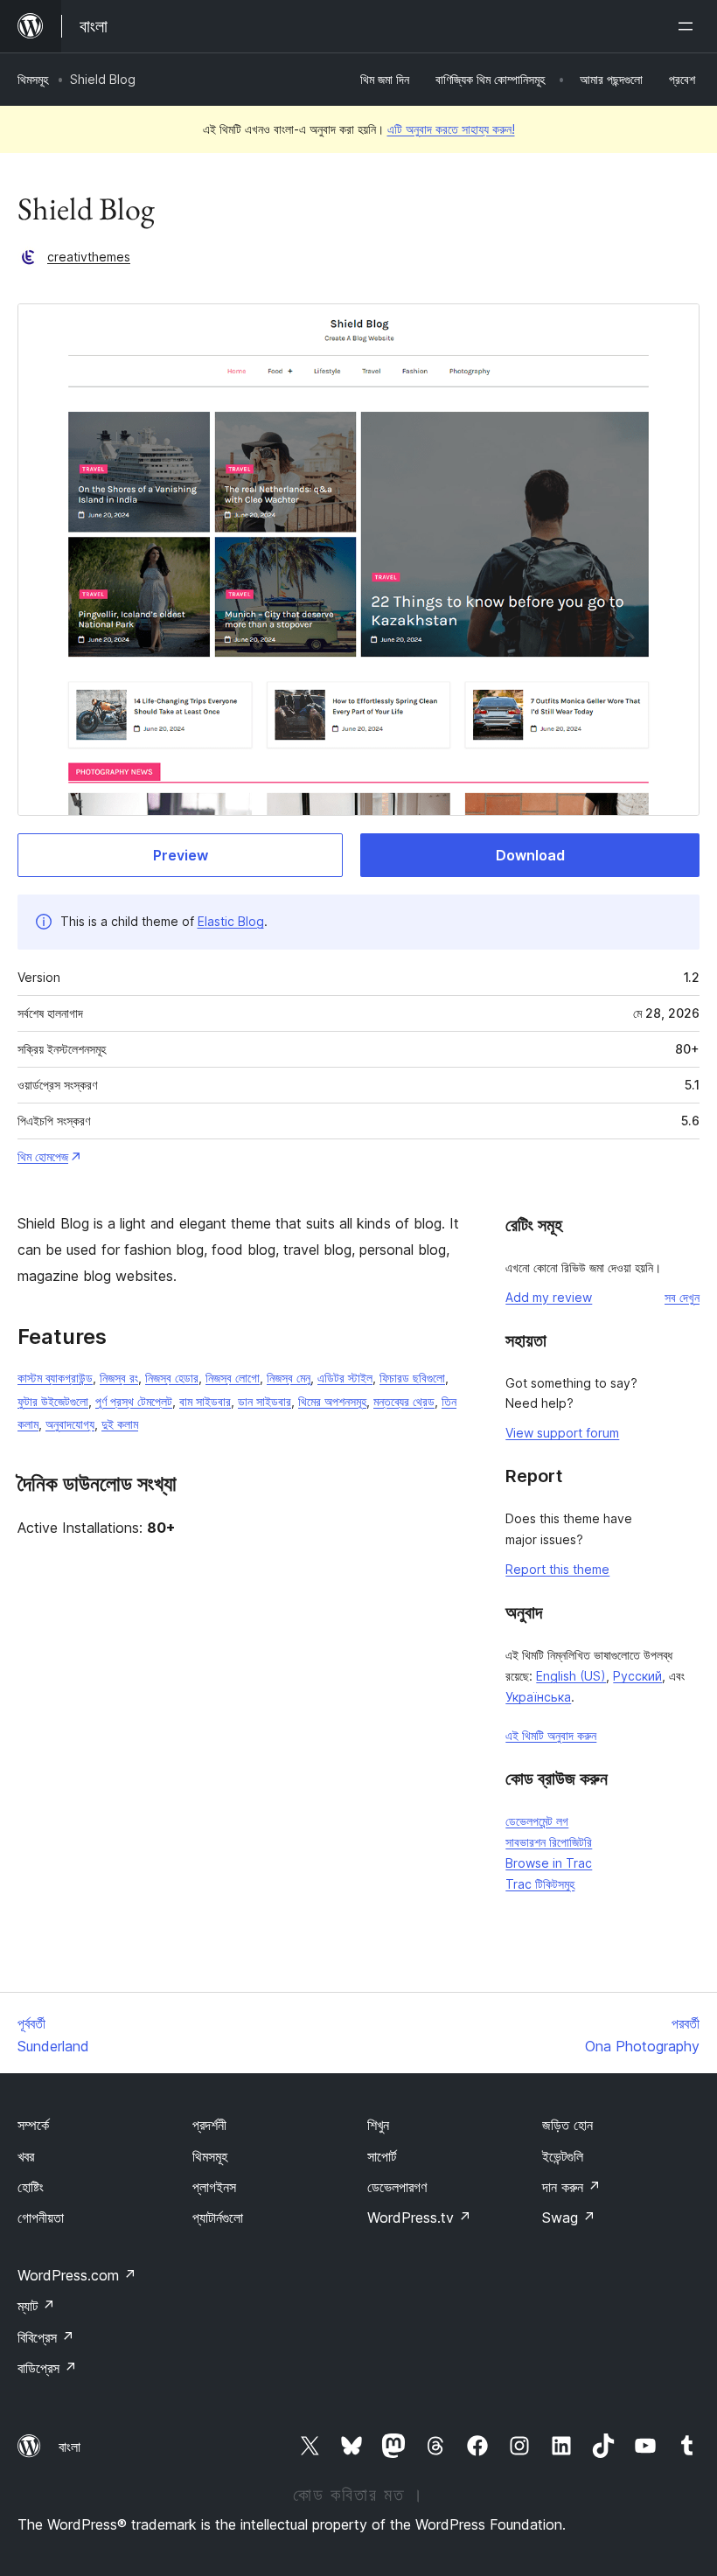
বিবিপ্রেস (46, 2337)
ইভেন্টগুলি (563, 2156)
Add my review (549, 1297)
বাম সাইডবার (205, 1401)
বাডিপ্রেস (47, 2368)
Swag (569, 2217)
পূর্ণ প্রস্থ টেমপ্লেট (134, 1401)
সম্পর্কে (33, 2125)
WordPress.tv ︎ (419, 2217)
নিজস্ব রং (119, 1378)
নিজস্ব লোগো (233, 1378)
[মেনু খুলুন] (689, 26)
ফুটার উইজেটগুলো (53, 1401)
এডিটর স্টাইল (345, 1378)
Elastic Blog (231, 921)
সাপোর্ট (382, 2156)
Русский (637, 1676)
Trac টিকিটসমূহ (540, 1884)
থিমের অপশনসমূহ (332, 1401)
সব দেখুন (682, 1297)
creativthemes (89, 257)
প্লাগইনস (214, 2187)
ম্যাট (36, 2306)
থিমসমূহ (33, 79)
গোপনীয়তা (41, 2217)
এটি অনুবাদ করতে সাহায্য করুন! (451, 129)
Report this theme (557, 1569)
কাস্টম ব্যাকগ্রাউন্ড (55, 1378)
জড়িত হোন (567, 2125)
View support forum (562, 1433)
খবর (26, 2156)
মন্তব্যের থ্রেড (404, 1401)
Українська (538, 1697)
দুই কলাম (120, 1424)
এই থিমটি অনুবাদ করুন (551, 1735)
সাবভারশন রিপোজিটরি (549, 1842)
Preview (181, 855)
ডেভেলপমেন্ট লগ (537, 1821)
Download (530, 855)
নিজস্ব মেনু (289, 1378)
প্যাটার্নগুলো (218, 2217)
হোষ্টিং (31, 2187)
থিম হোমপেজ (43, 1156)
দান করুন (571, 2187)
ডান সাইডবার (265, 1401)
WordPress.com (77, 2275)
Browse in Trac (549, 1863)
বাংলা (70, 2447)
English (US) (571, 1676)
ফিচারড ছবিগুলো (412, 1378)
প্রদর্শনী (209, 2125)
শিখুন (378, 2125)
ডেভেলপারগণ (397, 2187)
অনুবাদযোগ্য (70, 1424)
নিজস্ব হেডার (172, 1378)
